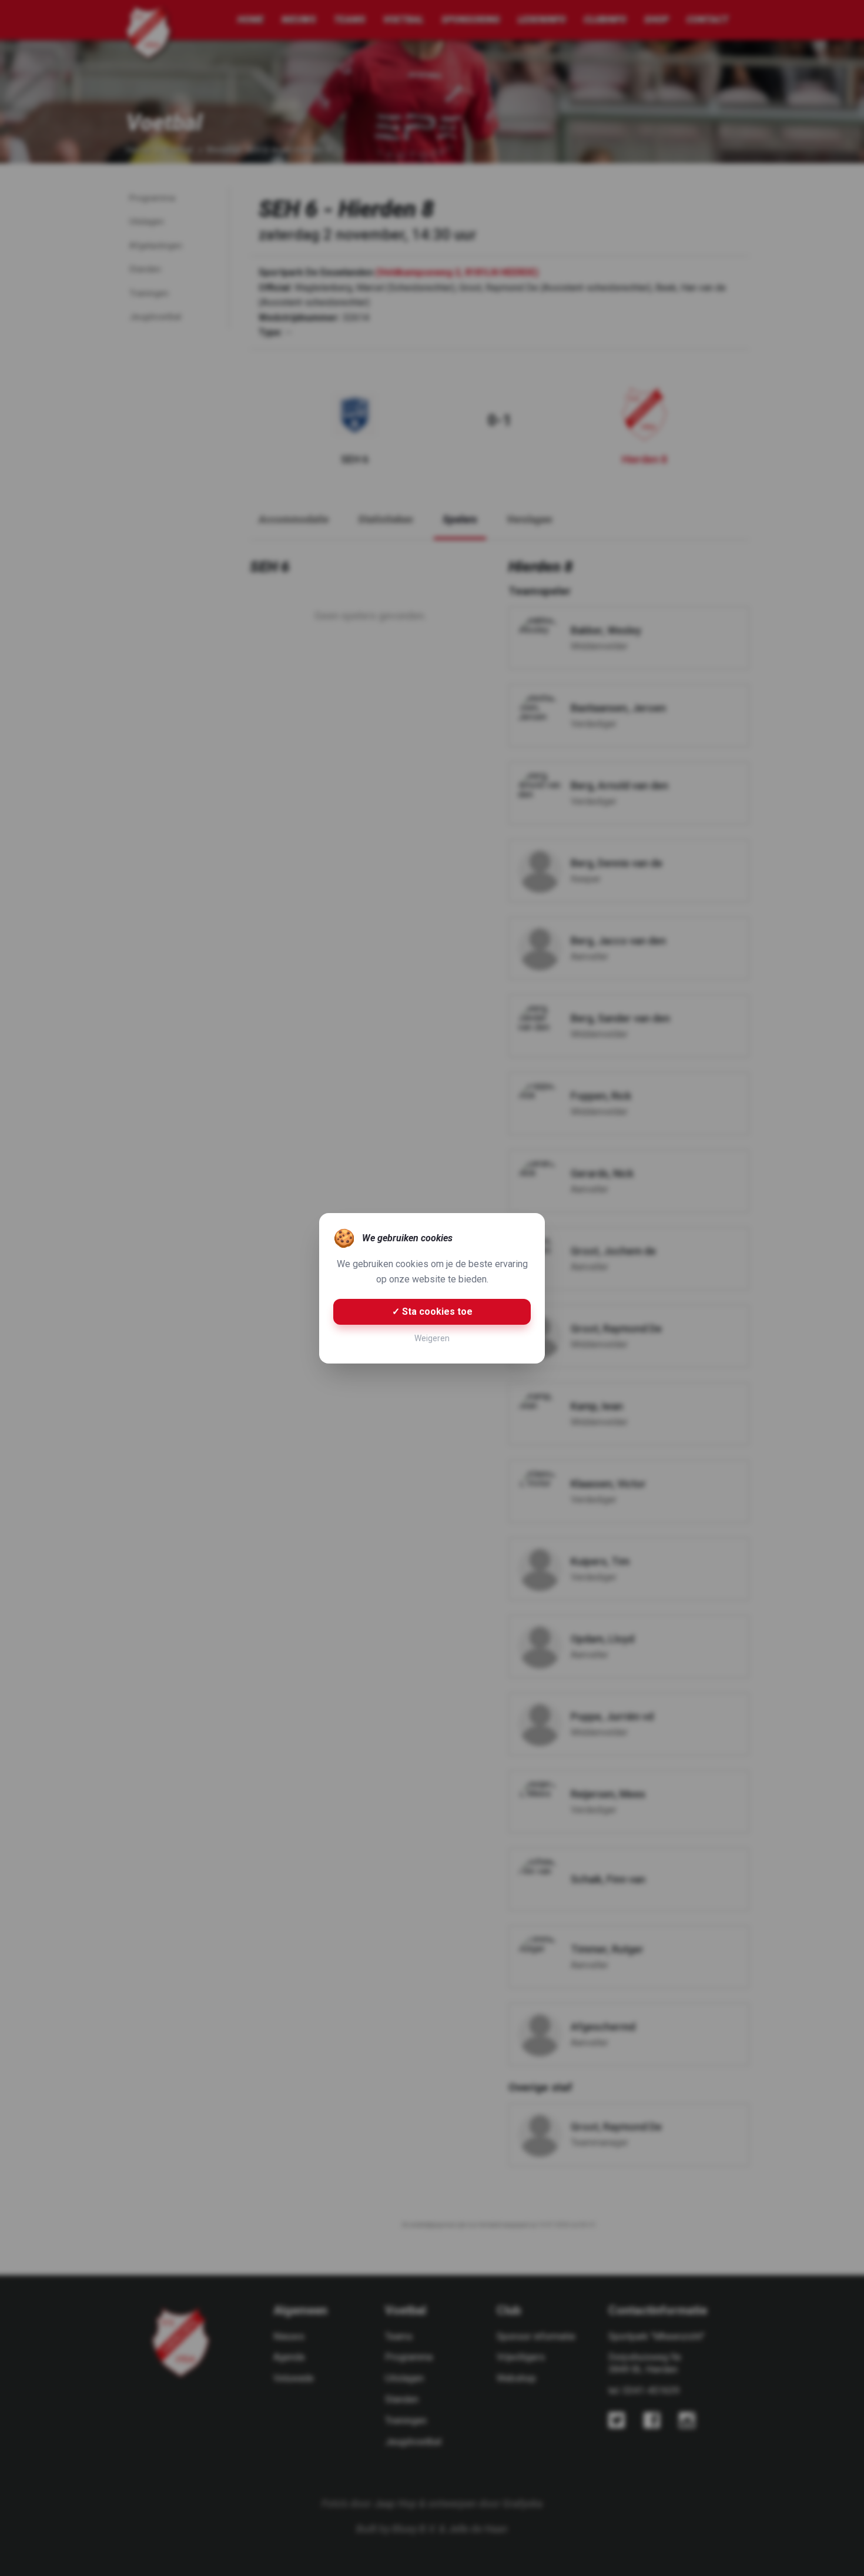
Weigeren (432, 1338)
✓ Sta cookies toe (432, 1312)
